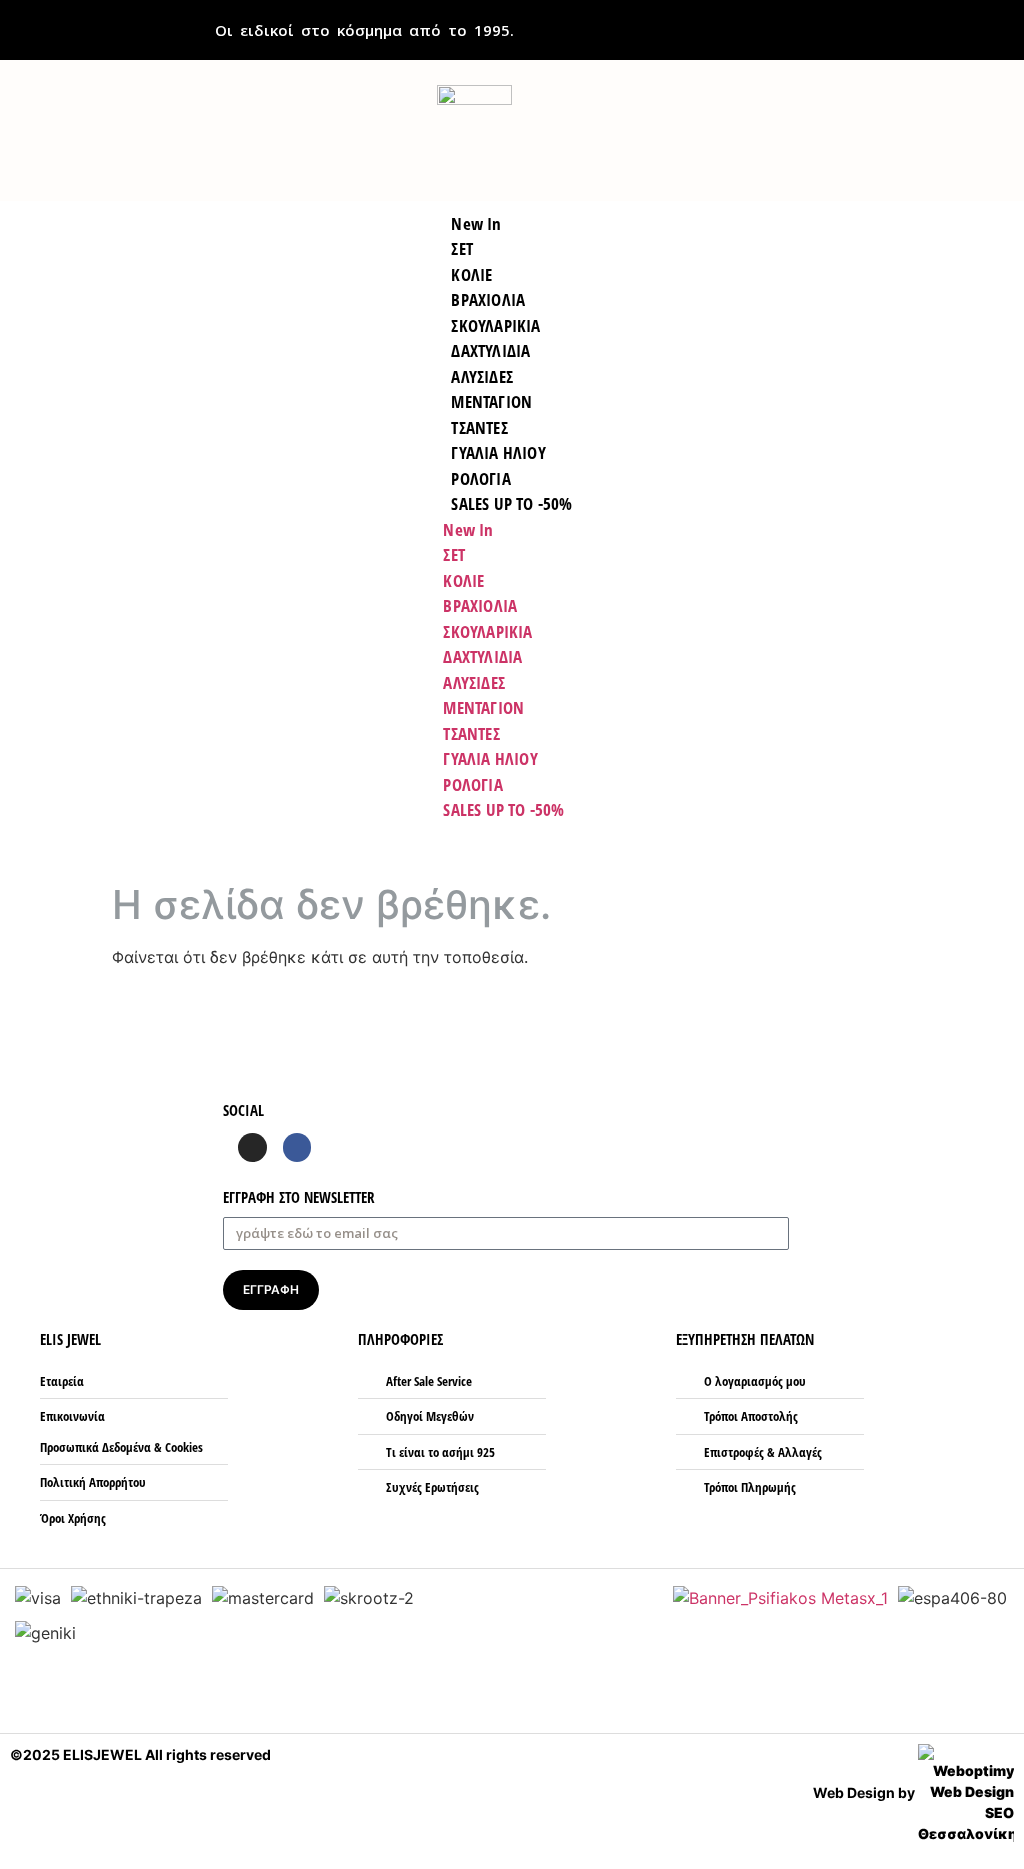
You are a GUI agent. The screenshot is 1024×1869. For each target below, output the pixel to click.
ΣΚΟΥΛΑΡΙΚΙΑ (487, 631)
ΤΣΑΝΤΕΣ (471, 733)
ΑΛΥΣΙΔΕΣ (474, 682)
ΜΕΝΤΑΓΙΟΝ (483, 707)
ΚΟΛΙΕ (463, 580)
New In (468, 529)
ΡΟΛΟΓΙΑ (472, 784)
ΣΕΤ (454, 554)
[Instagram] (252, 1147)
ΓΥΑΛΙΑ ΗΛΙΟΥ (490, 758)
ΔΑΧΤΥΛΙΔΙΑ (482, 656)
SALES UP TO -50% (511, 503)
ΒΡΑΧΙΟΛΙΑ (480, 605)
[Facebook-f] (297, 1147)
